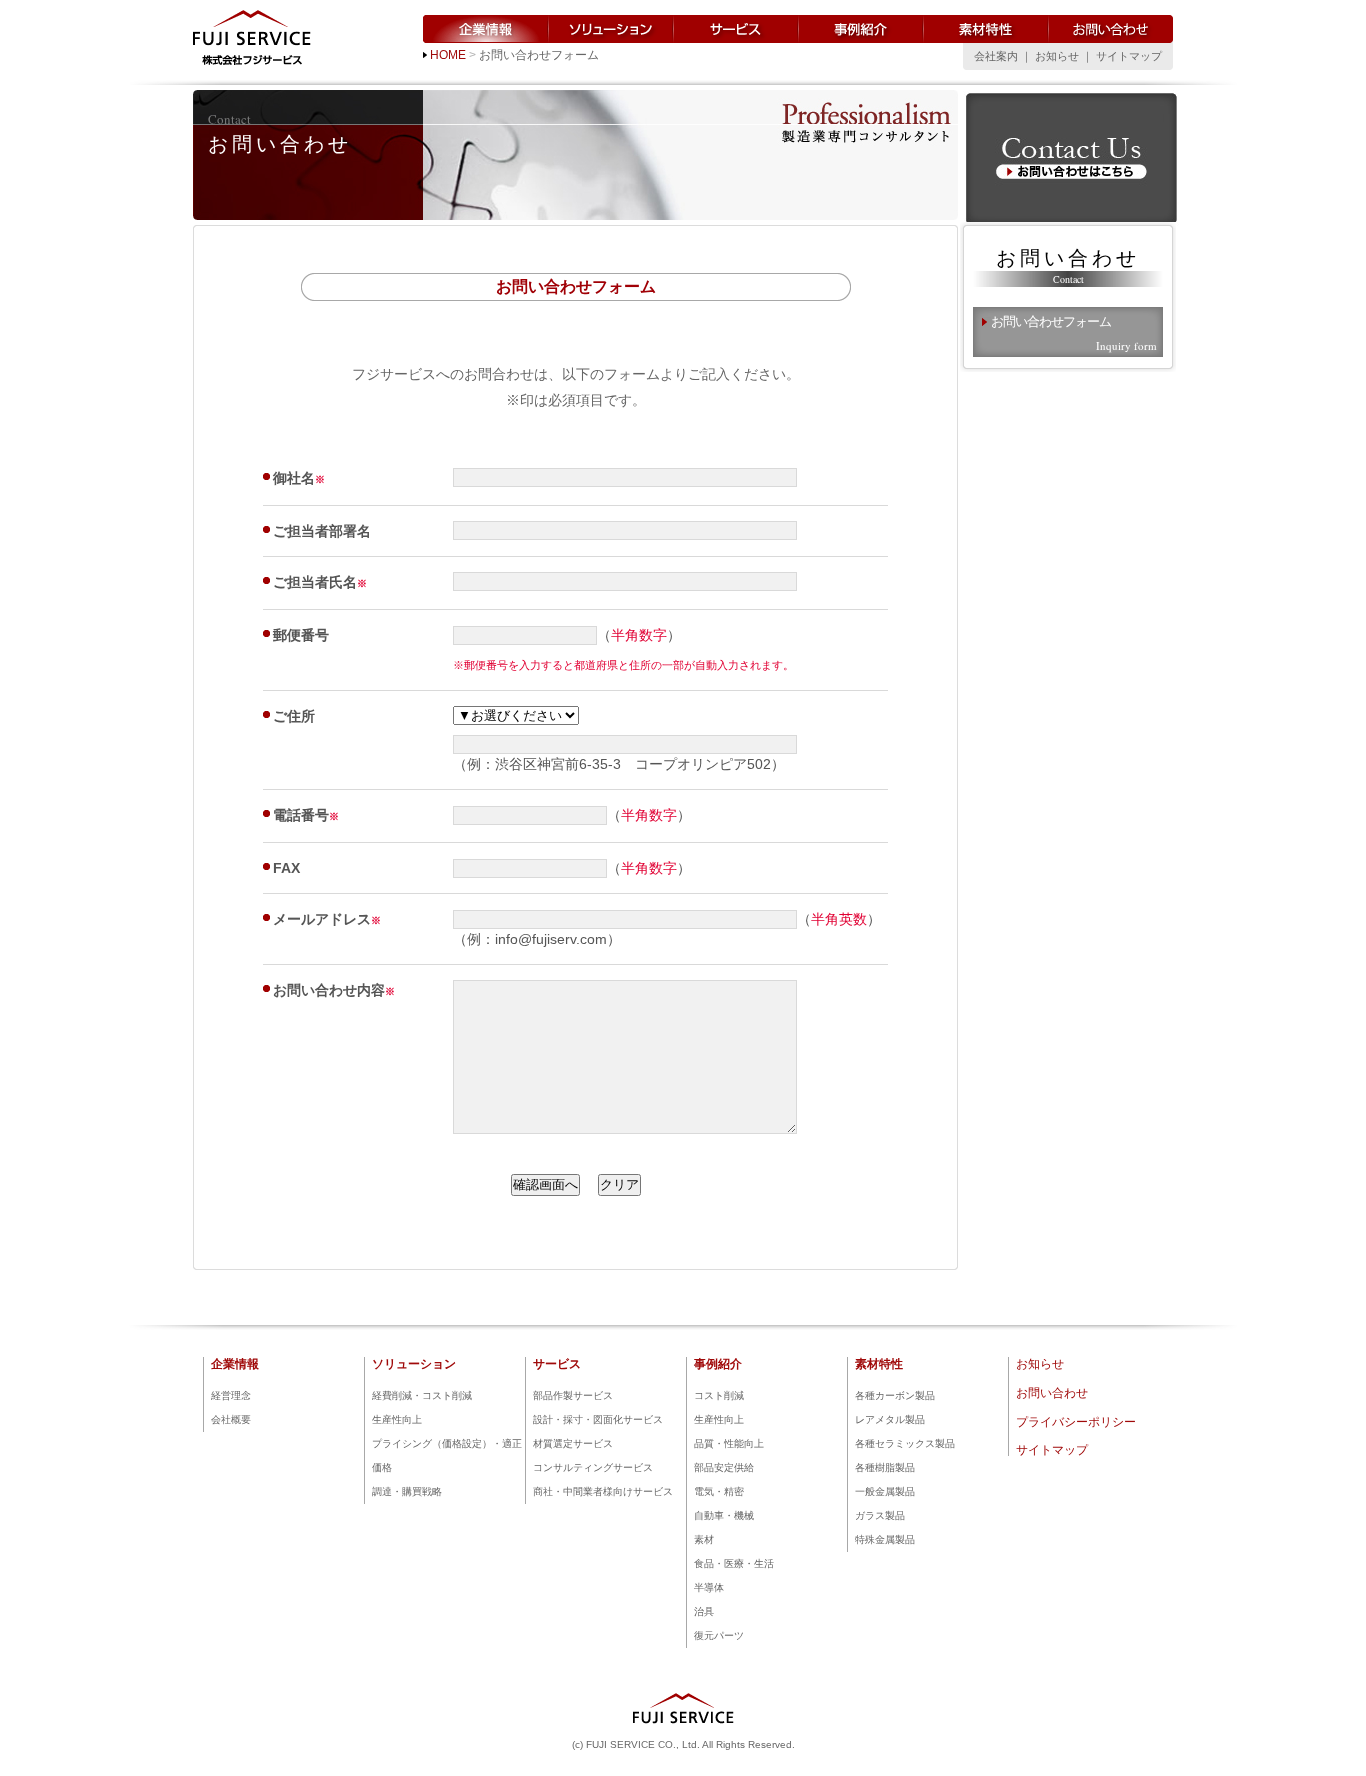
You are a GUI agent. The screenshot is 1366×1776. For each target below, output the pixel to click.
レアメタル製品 (890, 1419)
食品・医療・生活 (734, 1563)
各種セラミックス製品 (905, 1443)
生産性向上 (397, 1419)
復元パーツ (719, 1635)
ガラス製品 (880, 1515)
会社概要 (231, 1419)
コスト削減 (719, 1395)
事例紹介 (861, 29)
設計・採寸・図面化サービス (598, 1419)
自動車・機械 (724, 1515)
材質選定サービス (573, 1443)
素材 (704, 1539)
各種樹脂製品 (885, 1467)
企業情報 (486, 29)
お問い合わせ (1111, 29)
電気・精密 (719, 1491)
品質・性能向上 (729, 1443)
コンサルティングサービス (593, 1467)
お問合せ (1071, 158)
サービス (736, 29)
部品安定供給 (724, 1467)
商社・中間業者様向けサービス (603, 1491)
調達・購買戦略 (407, 1491)
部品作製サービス (573, 1395)
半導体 (709, 1587)
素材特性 (986, 29)
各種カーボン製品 (895, 1395)
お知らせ (1057, 56)
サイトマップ (1129, 56)
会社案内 (996, 56)
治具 (704, 1611)
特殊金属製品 (885, 1539)
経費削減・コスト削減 (422, 1395)
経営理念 (231, 1395)
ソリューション (611, 29)
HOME (448, 55)
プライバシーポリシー (1076, 1422)
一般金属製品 (885, 1491)
